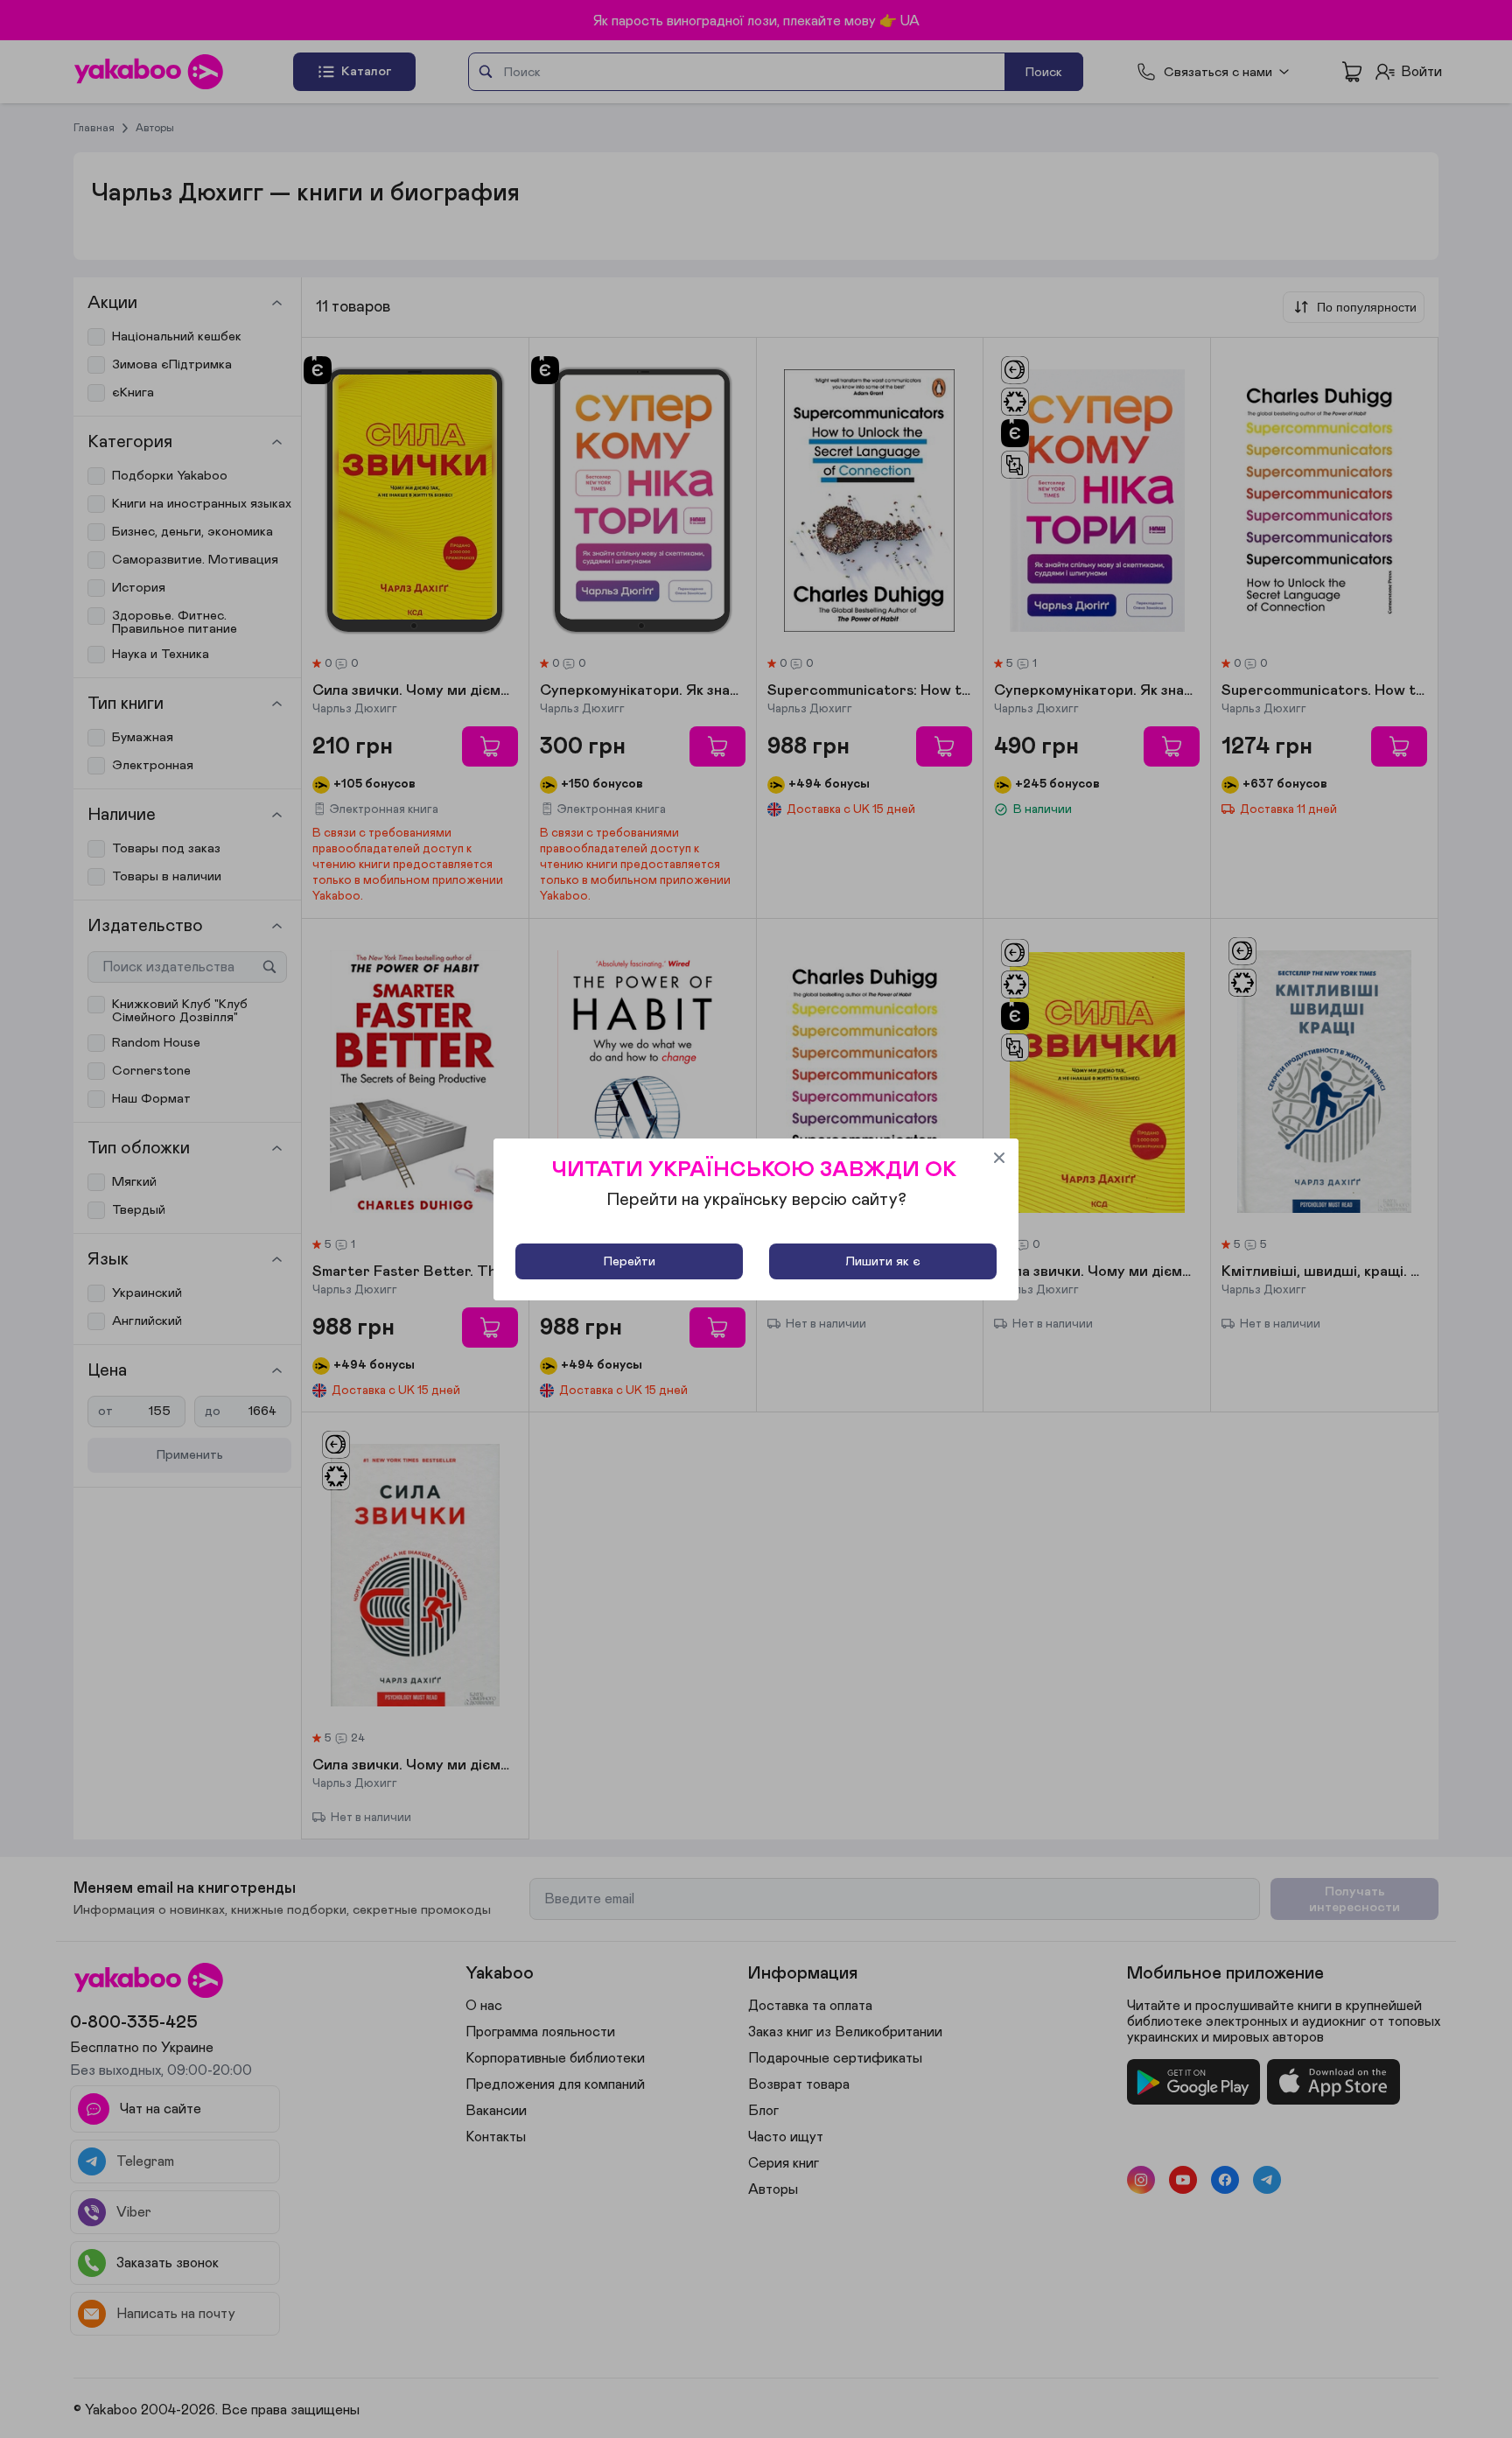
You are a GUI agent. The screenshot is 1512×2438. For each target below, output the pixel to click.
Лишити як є (883, 1261)
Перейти (630, 1261)
